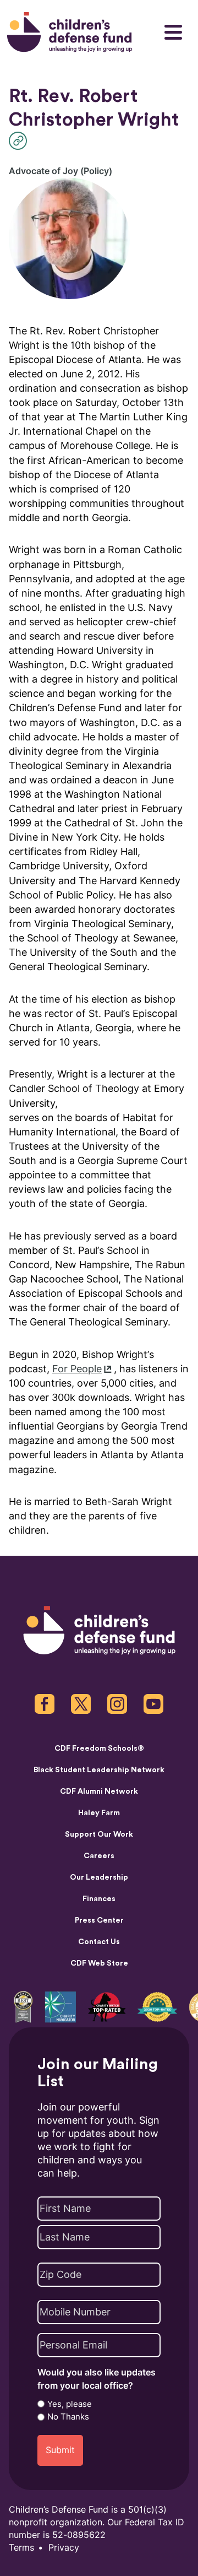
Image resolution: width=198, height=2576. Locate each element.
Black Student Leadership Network (99, 1770)
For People (77, 1369)
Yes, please (70, 2404)
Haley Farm (99, 1813)
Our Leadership (99, 1877)
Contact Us (99, 1942)
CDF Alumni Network (99, 1792)
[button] (21, 141)
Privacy (64, 2548)
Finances (99, 1899)
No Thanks (68, 2417)
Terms (21, 2548)
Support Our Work (99, 1834)
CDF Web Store (99, 1963)
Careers (99, 1856)
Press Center (99, 1920)
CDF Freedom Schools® (99, 1749)
